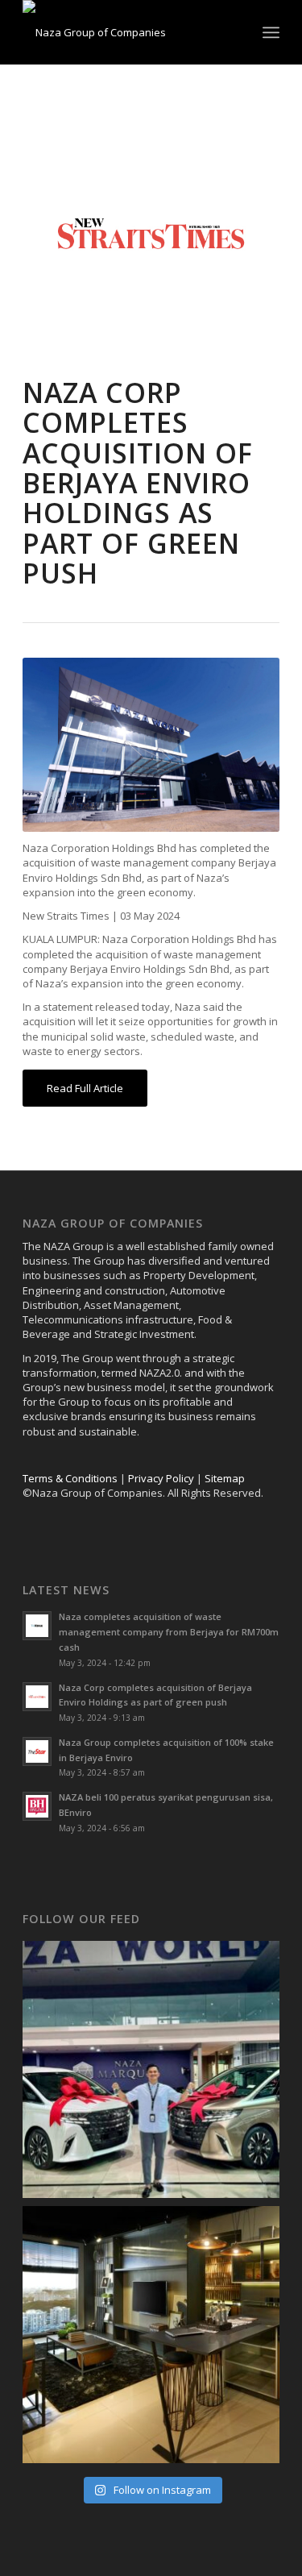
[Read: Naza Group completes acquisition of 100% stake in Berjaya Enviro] (37, 1751)
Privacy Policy (161, 1478)
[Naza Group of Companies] (125, 32)
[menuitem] (271, 32)
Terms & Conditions (70, 1478)
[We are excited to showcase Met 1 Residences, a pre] (151, 2335)
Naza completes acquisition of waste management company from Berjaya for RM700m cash (169, 1632)
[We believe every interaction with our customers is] (151, 2069)
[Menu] (271, 32)
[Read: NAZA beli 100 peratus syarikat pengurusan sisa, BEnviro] (37, 1806)
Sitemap (225, 1478)
